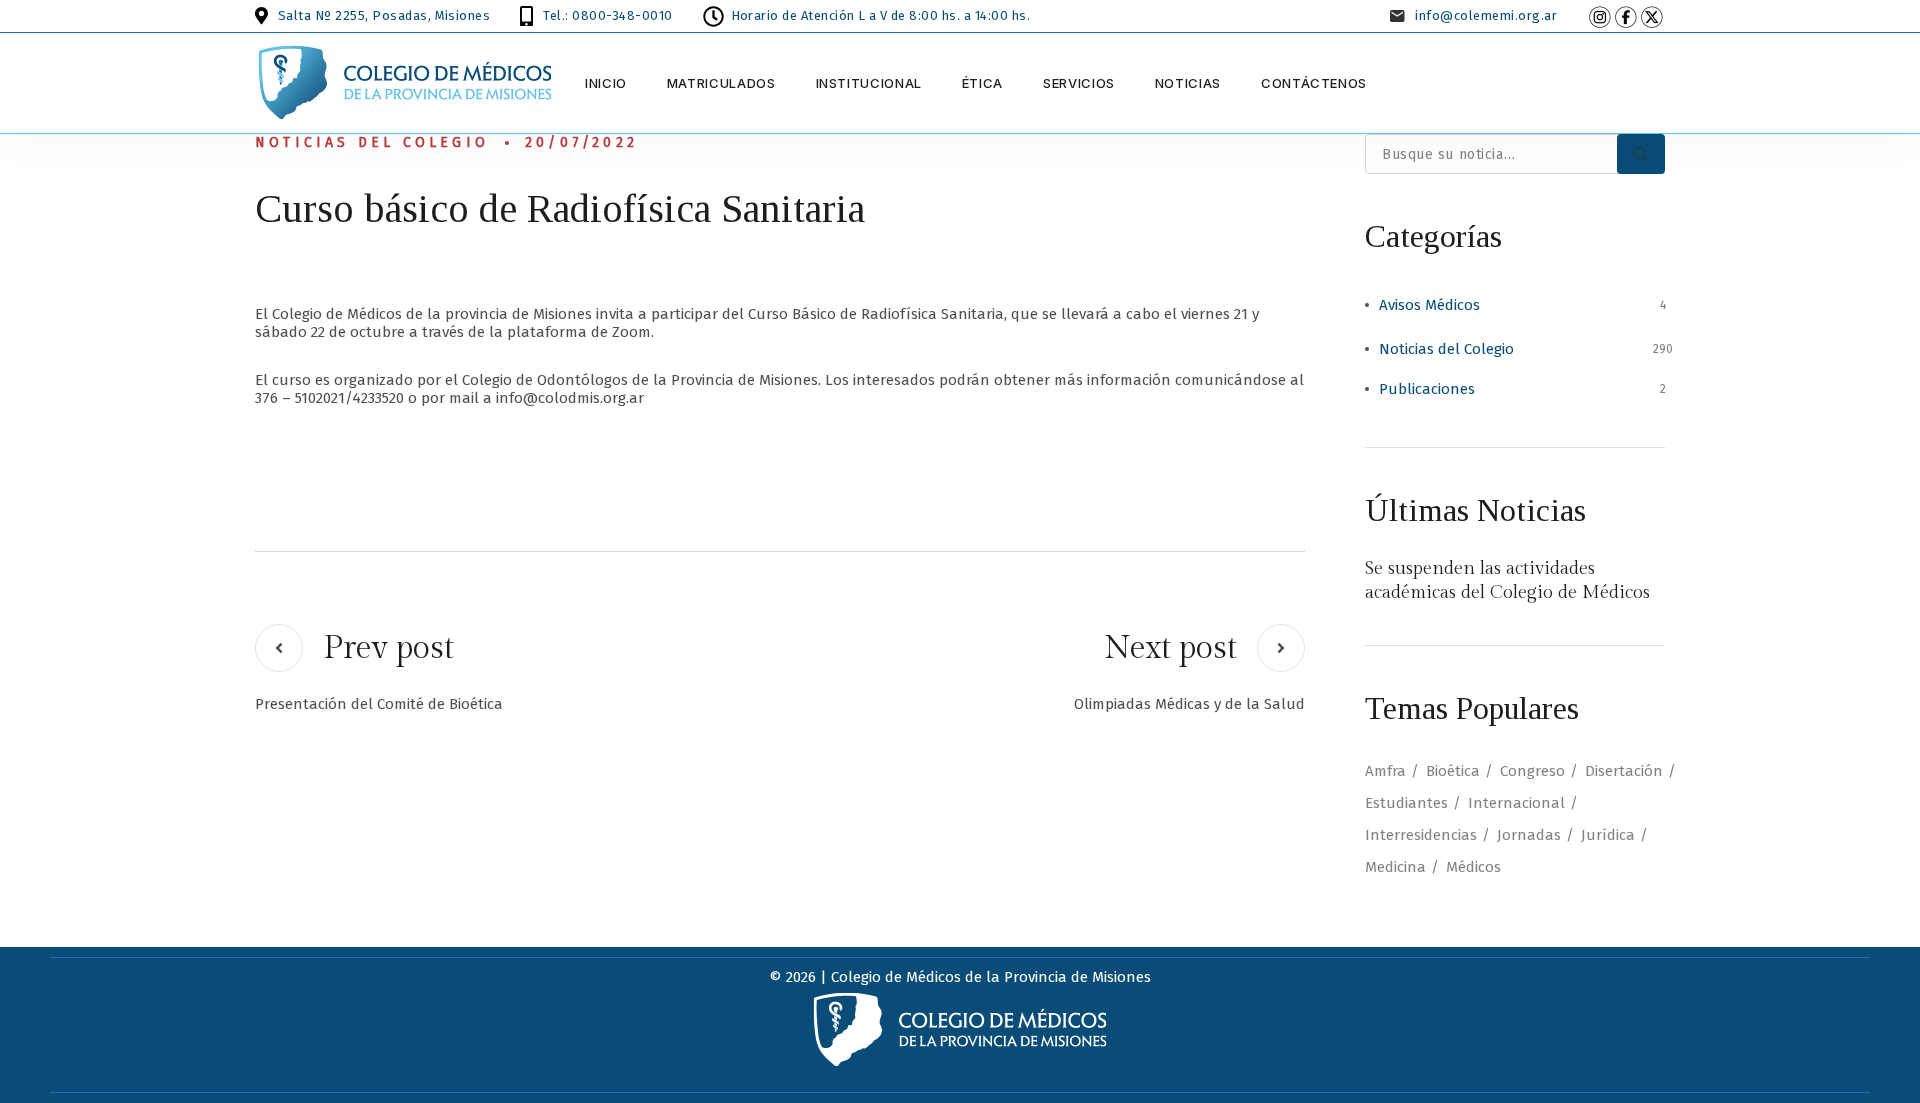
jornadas (1529, 835)
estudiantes (1406, 803)
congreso (1532, 771)
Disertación (1624, 771)
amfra (1385, 771)
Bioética (1453, 771)
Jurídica (1608, 835)
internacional (1516, 803)
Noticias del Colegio (372, 142)
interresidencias (1421, 835)
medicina (1395, 867)
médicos (1473, 867)
